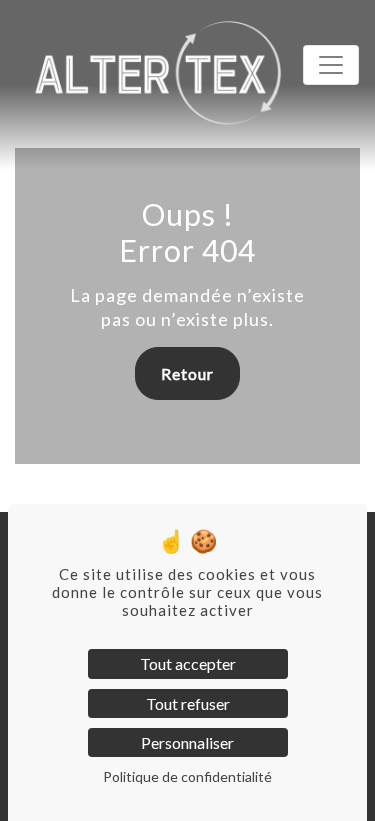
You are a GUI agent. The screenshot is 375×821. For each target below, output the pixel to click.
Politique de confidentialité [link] (187, 776)
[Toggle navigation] (331, 65)
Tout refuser (188, 703)
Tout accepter (188, 663)
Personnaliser (187, 742)
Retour (187, 373)
